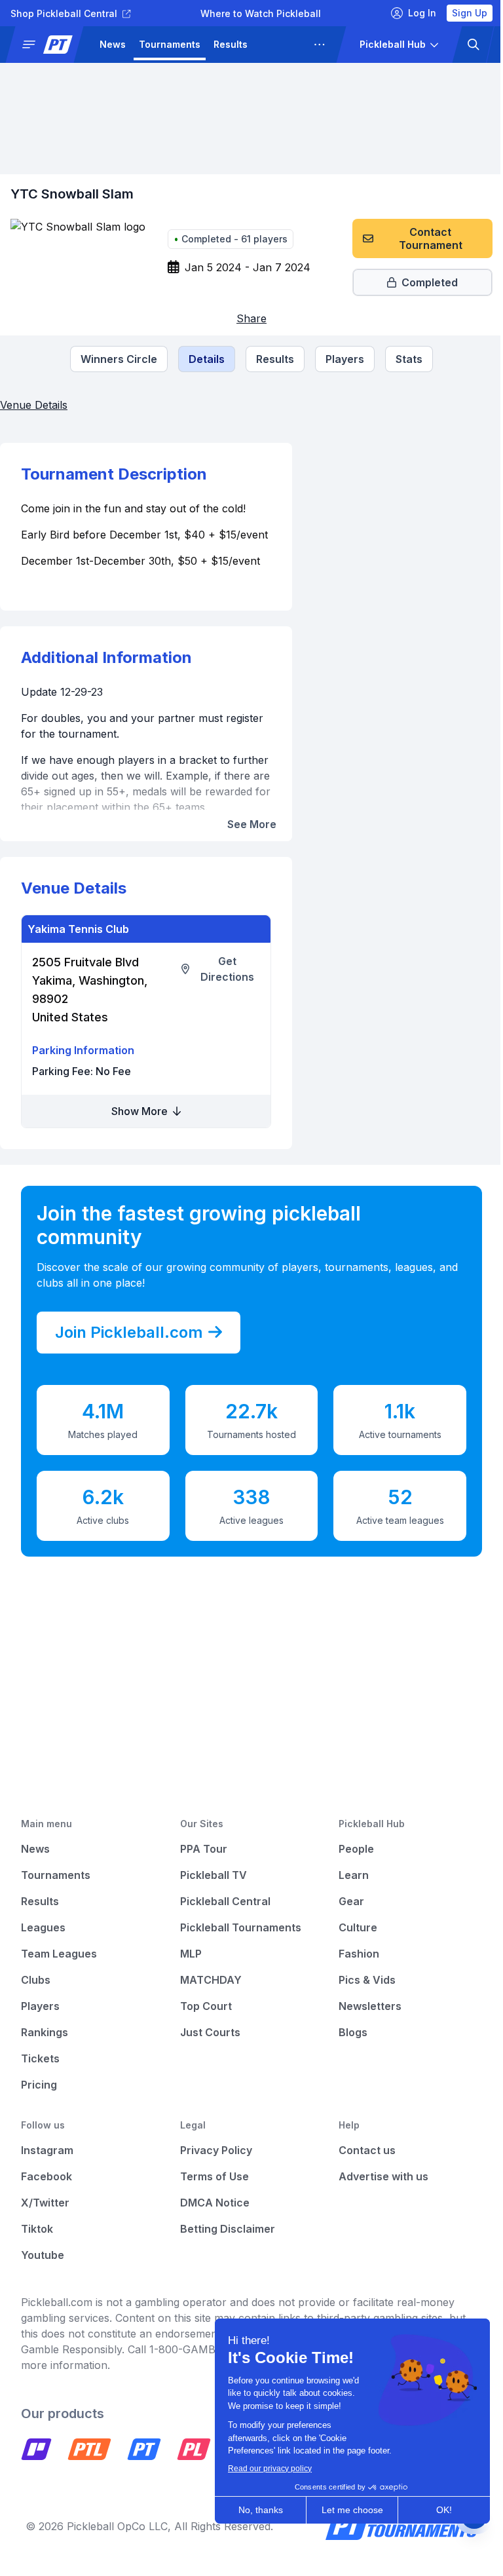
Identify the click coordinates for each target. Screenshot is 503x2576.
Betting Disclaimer (224, 2245)
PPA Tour (200, 1865)
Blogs (346, 2048)
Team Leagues (59, 1969)
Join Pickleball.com (129, 1348)
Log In (412, 13)
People (350, 1865)
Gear (345, 1917)
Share (247, 318)
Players (340, 359)
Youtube (43, 2271)
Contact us (361, 2166)
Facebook (47, 2192)
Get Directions (223, 985)
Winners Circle (114, 359)
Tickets (40, 2074)
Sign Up (460, 13)
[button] (50, 45)
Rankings (45, 2048)
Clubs (36, 1996)
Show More (138, 1127)
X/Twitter (45, 2218)
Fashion (352, 1969)
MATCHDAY (208, 1996)
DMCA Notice (212, 2218)
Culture (351, 1943)
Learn (347, 1891)
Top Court (203, 2022)
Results (231, 44)
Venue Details (34, 405)
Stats (404, 359)
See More (246, 840)
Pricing (39, 2100)
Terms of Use (211, 2192)
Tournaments (170, 44)
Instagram (47, 2166)
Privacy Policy (213, 2166)
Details (202, 359)
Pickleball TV (210, 1891)
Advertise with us (377, 2192)
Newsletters (363, 2022)
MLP (188, 1969)
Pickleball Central (222, 1917)
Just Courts (207, 2048)
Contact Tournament (421, 238)
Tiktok (37, 2245)
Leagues (281, 44)
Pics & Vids (361, 1996)
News (113, 44)
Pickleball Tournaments (237, 1943)
